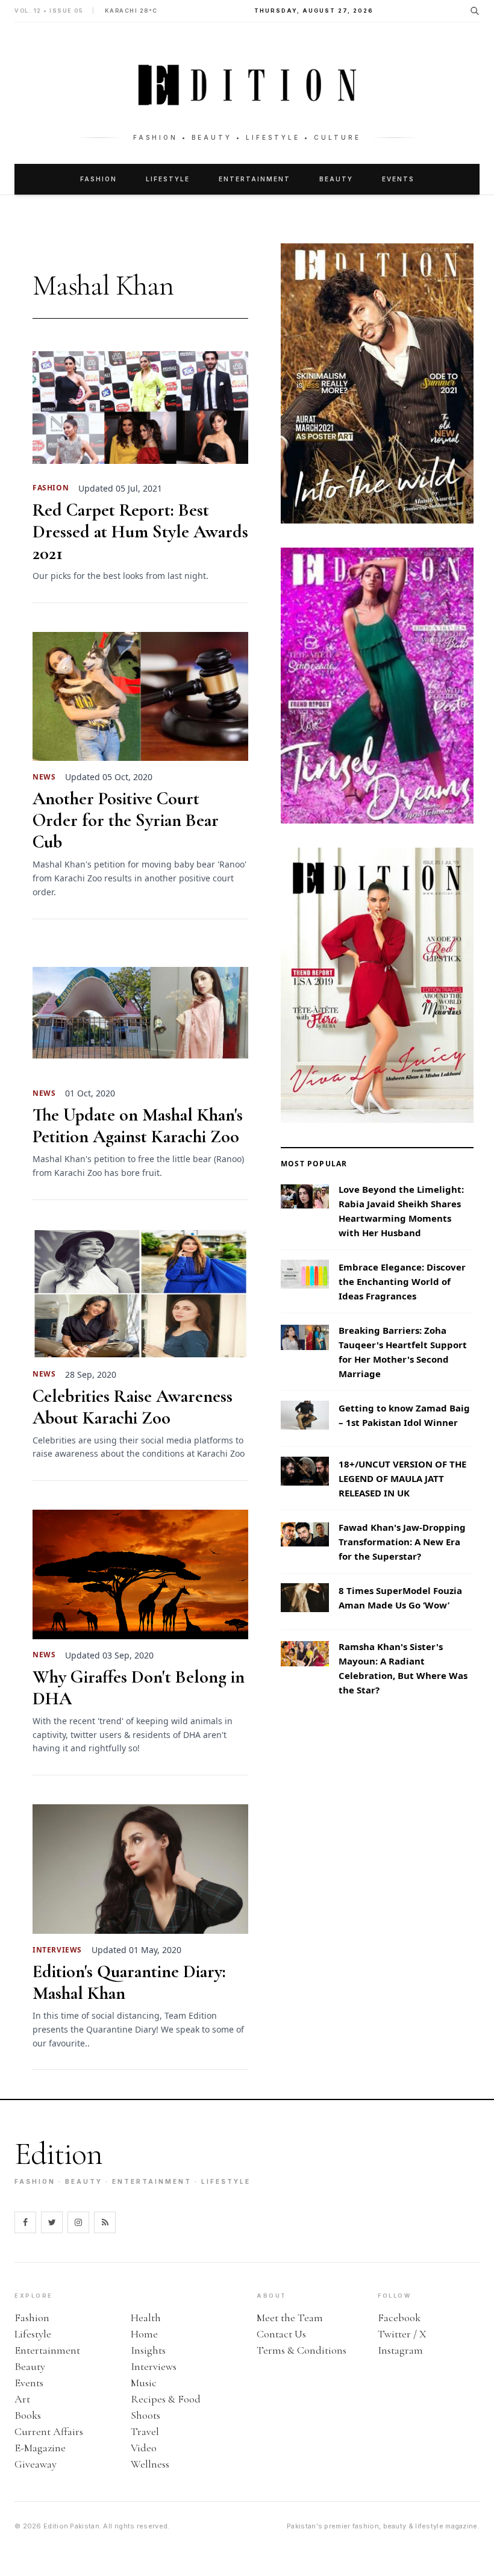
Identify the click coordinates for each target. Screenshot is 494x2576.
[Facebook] (25, 2222)
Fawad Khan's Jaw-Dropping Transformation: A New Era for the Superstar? (402, 1542)
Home (144, 2334)
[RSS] (105, 2222)
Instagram (400, 2350)
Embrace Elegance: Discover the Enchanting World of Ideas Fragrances (402, 1281)
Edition (58, 2154)
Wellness (150, 2464)
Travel (145, 2431)
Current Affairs (49, 2431)
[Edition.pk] (247, 85)
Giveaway (36, 2464)
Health (146, 2318)
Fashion (98, 179)
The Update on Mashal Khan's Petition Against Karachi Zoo (138, 1126)
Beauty (336, 179)
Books (28, 2415)
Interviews (154, 2366)
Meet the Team (290, 2318)
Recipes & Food (166, 2399)
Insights (148, 2350)
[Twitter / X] (52, 2222)
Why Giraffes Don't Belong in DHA (139, 1688)
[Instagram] (78, 2222)
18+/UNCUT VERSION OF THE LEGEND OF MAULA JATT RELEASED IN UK (402, 1478)
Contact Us (281, 2334)
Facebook (399, 2318)
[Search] (475, 11)
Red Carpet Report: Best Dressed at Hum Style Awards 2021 (140, 532)
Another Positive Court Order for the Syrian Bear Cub (126, 821)
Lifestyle (168, 179)
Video (144, 2448)
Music (144, 2383)
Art (22, 2399)
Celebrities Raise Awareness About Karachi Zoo (133, 1407)
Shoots (145, 2415)
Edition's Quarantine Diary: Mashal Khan (129, 1983)
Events (398, 179)
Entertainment (255, 179)
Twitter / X (402, 2334)
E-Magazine (40, 2448)
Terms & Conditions (302, 2350)
